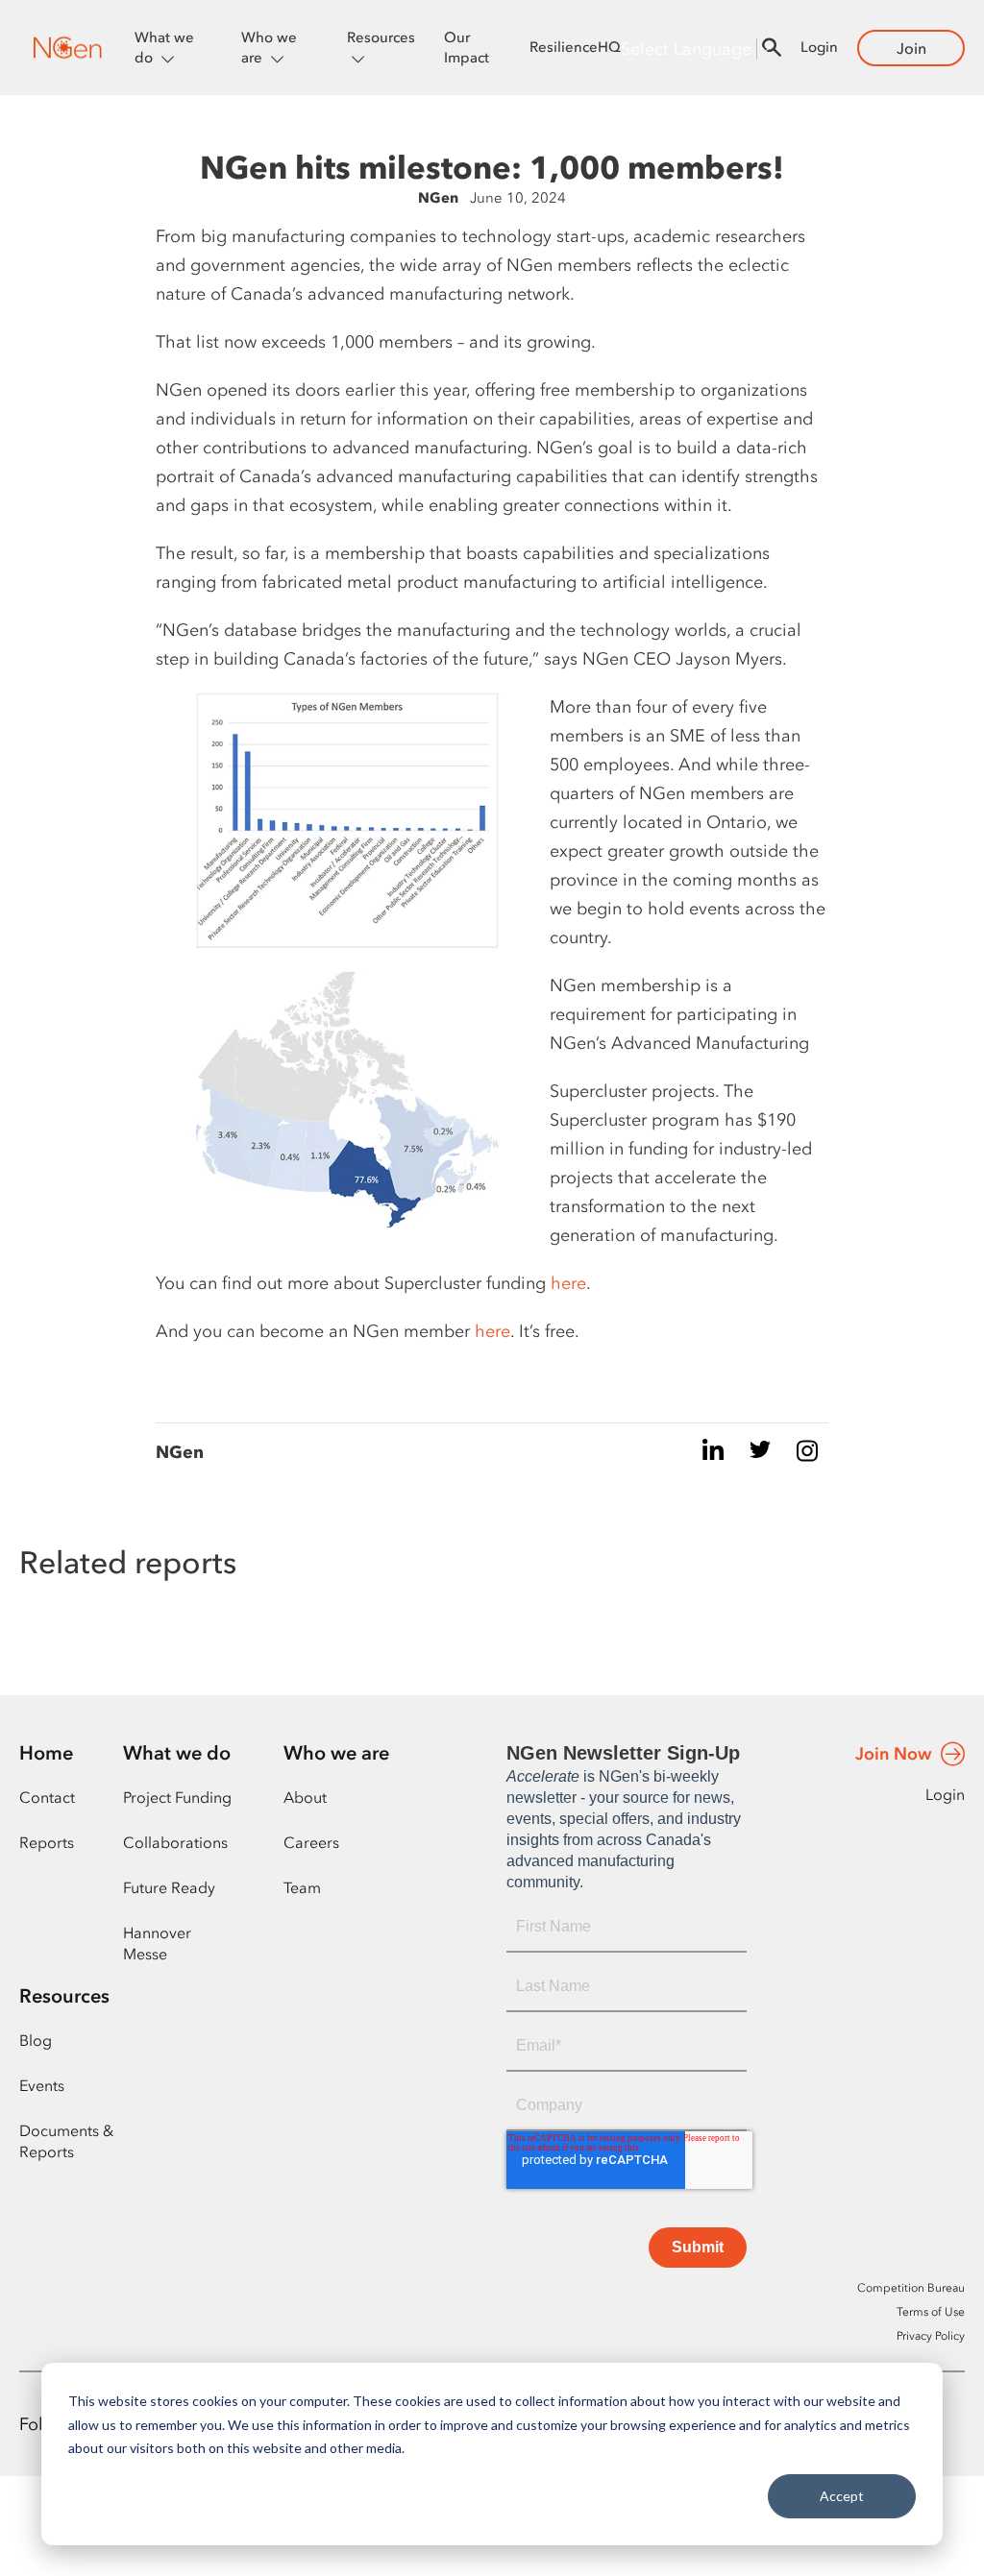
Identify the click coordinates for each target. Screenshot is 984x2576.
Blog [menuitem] (36, 2040)
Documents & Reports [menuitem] (66, 2141)
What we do (164, 48)
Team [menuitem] (302, 1887)
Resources (381, 37)
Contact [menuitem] (47, 1797)
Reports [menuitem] (47, 1842)
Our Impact (467, 48)
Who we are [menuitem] (336, 1753)
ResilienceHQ (575, 47)
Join (911, 48)
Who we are (269, 48)
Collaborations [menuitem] (175, 1842)
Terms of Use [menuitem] (931, 2312)
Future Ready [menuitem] (169, 1887)
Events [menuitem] (42, 2085)
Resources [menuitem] (64, 1996)
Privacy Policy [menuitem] (931, 2336)
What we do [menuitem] (177, 1753)
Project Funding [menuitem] (177, 1797)
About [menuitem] (305, 1797)
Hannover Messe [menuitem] (157, 1943)
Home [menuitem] (46, 1753)
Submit (698, 2247)
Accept (842, 2496)
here (568, 1283)
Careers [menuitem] (311, 1842)
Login (819, 47)
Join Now (893, 1754)
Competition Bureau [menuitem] (911, 2288)
